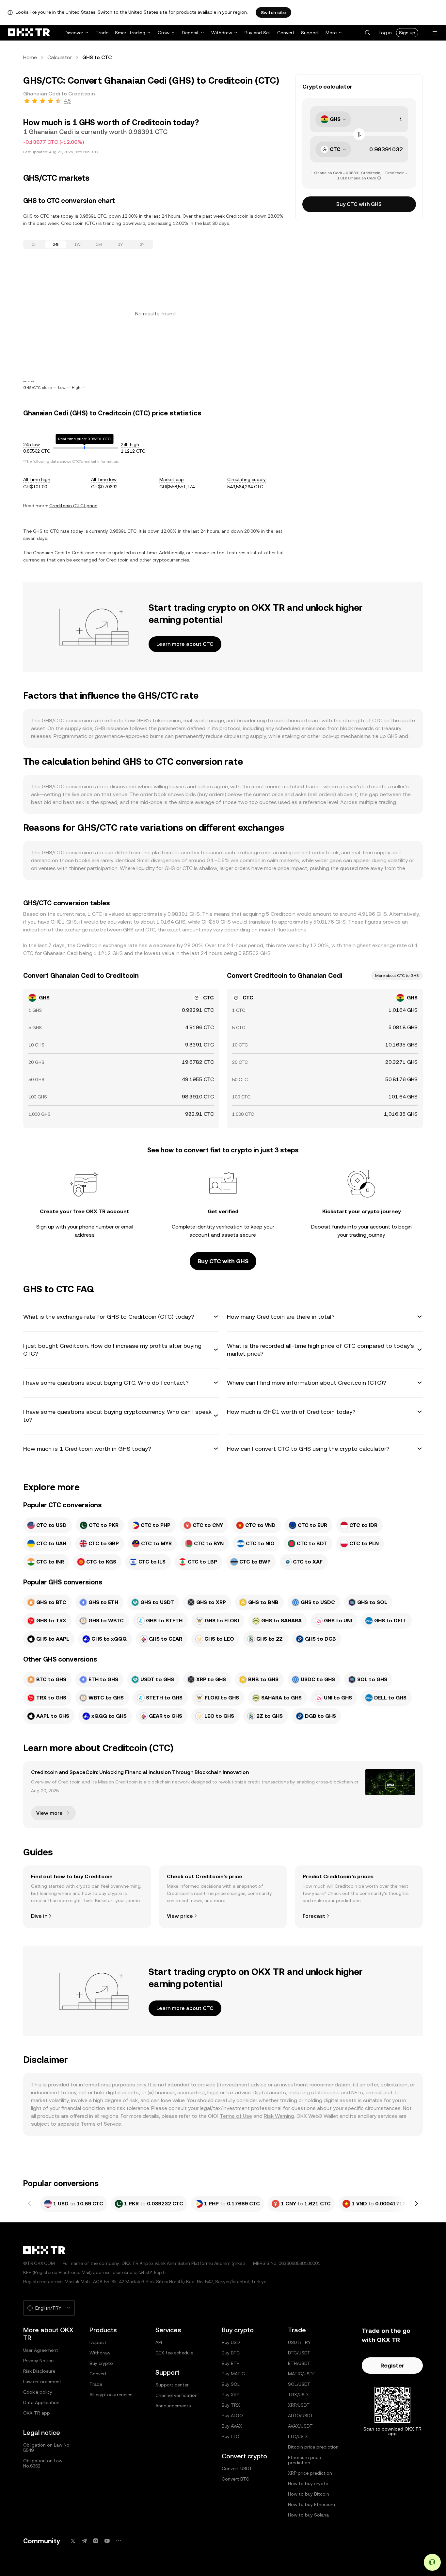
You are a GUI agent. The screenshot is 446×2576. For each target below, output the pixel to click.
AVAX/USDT (300, 2426)
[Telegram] (84, 2541)
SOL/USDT (299, 2384)
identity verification (220, 1227)
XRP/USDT (299, 2405)
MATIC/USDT (302, 2374)
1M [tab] (99, 244)
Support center (172, 2385)
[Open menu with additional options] (435, 33)
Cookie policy (38, 2392)
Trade (102, 33)
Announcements (173, 2406)
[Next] (416, 2204)
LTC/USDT (299, 2436)
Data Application (41, 2402)
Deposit (190, 33)
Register (392, 2365)
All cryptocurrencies (111, 2395)
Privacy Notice (38, 2361)
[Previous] (30, 2204)
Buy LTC (230, 2436)
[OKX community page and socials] (119, 2541)
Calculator (60, 57)
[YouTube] (107, 2541)
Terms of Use (236, 2116)
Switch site (273, 12)
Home (30, 57)
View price (180, 1916)
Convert (286, 33)
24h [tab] (56, 244)
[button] (367, 33)
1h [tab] (34, 244)
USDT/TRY (299, 2342)
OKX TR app (37, 2413)
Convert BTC (235, 2479)
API (159, 2342)
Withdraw (222, 33)
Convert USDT (237, 2468)
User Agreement (41, 2350)
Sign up (407, 33)
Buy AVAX (232, 2426)
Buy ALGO (232, 2416)
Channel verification (176, 2395)
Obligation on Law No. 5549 (47, 2448)
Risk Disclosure (39, 2371)
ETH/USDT (299, 2363)
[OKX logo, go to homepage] (29, 33)
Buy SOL (231, 2384)
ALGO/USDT (301, 2416)
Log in (385, 33)
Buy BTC (231, 2353)
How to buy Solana (308, 2515)
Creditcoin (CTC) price (73, 506)
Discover (74, 33)
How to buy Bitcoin (309, 2494)
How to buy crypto (308, 2484)
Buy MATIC (233, 2374)
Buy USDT (232, 2342)
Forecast (314, 1916)
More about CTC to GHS (397, 976)
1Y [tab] (120, 244)
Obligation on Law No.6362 (43, 2463)
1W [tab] (78, 244)
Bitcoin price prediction (313, 2447)
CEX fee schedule (174, 2353)
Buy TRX (231, 2405)
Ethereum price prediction (304, 2460)
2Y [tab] (142, 244)
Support (310, 33)
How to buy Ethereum (311, 2504)
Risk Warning (279, 2116)
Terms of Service (101, 2124)
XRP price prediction (310, 2473)
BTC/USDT (299, 2353)
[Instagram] (96, 2541)
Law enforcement (42, 2382)
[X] (73, 2541)
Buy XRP (231, 2395)
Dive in (39, 1916)
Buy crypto (101, 2363)
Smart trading (130, 33)
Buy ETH (231, 2363)
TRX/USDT (299, 2395)
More (331, 33)
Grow (164, 33)
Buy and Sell (258, 33)
